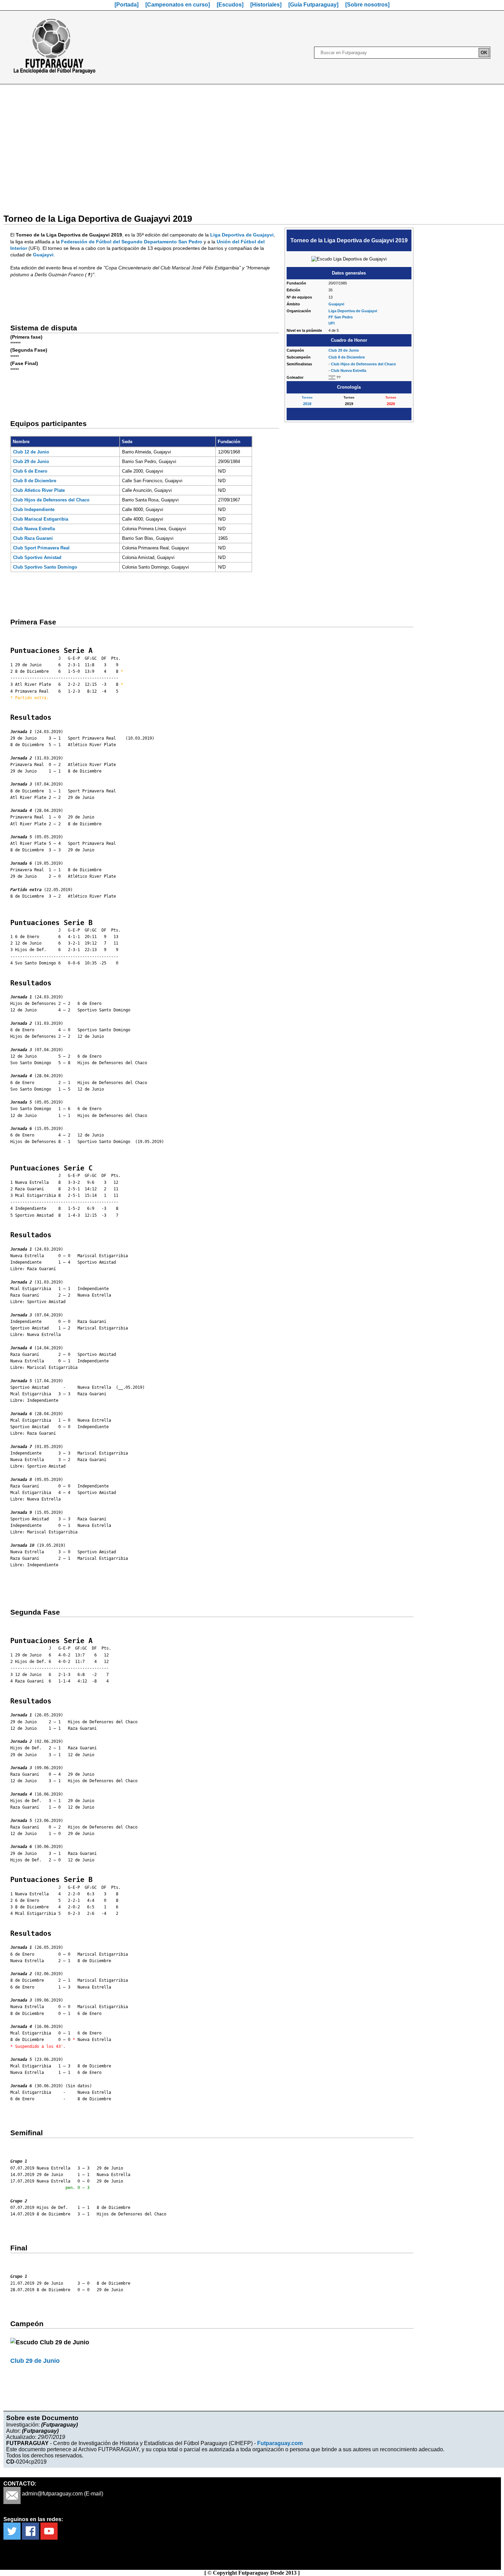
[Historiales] (266, 5)
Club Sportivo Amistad (37, 557)
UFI (332, 323)
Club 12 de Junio (31, 452)
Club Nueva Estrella (349, 370)
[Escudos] (230, 5)
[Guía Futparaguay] (313, 5)
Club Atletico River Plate (39, 490)
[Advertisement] (252, 145)
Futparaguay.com (280, 2443)
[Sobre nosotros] (367, 5)
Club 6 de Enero (30, 471)
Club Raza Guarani (33, 538)
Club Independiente (34, 509)
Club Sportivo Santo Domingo (45, 567)
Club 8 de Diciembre (347, 357)
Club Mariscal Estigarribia (41, 519)
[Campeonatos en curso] (178, 5)
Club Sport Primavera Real (41, 548)
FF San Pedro (341, 317)
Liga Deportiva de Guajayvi (353, 311)
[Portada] (127, 5)
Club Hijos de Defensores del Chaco (363, 364)
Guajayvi (336, 304)
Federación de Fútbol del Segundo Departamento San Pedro (132, 242)
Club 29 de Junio (344, 350)
